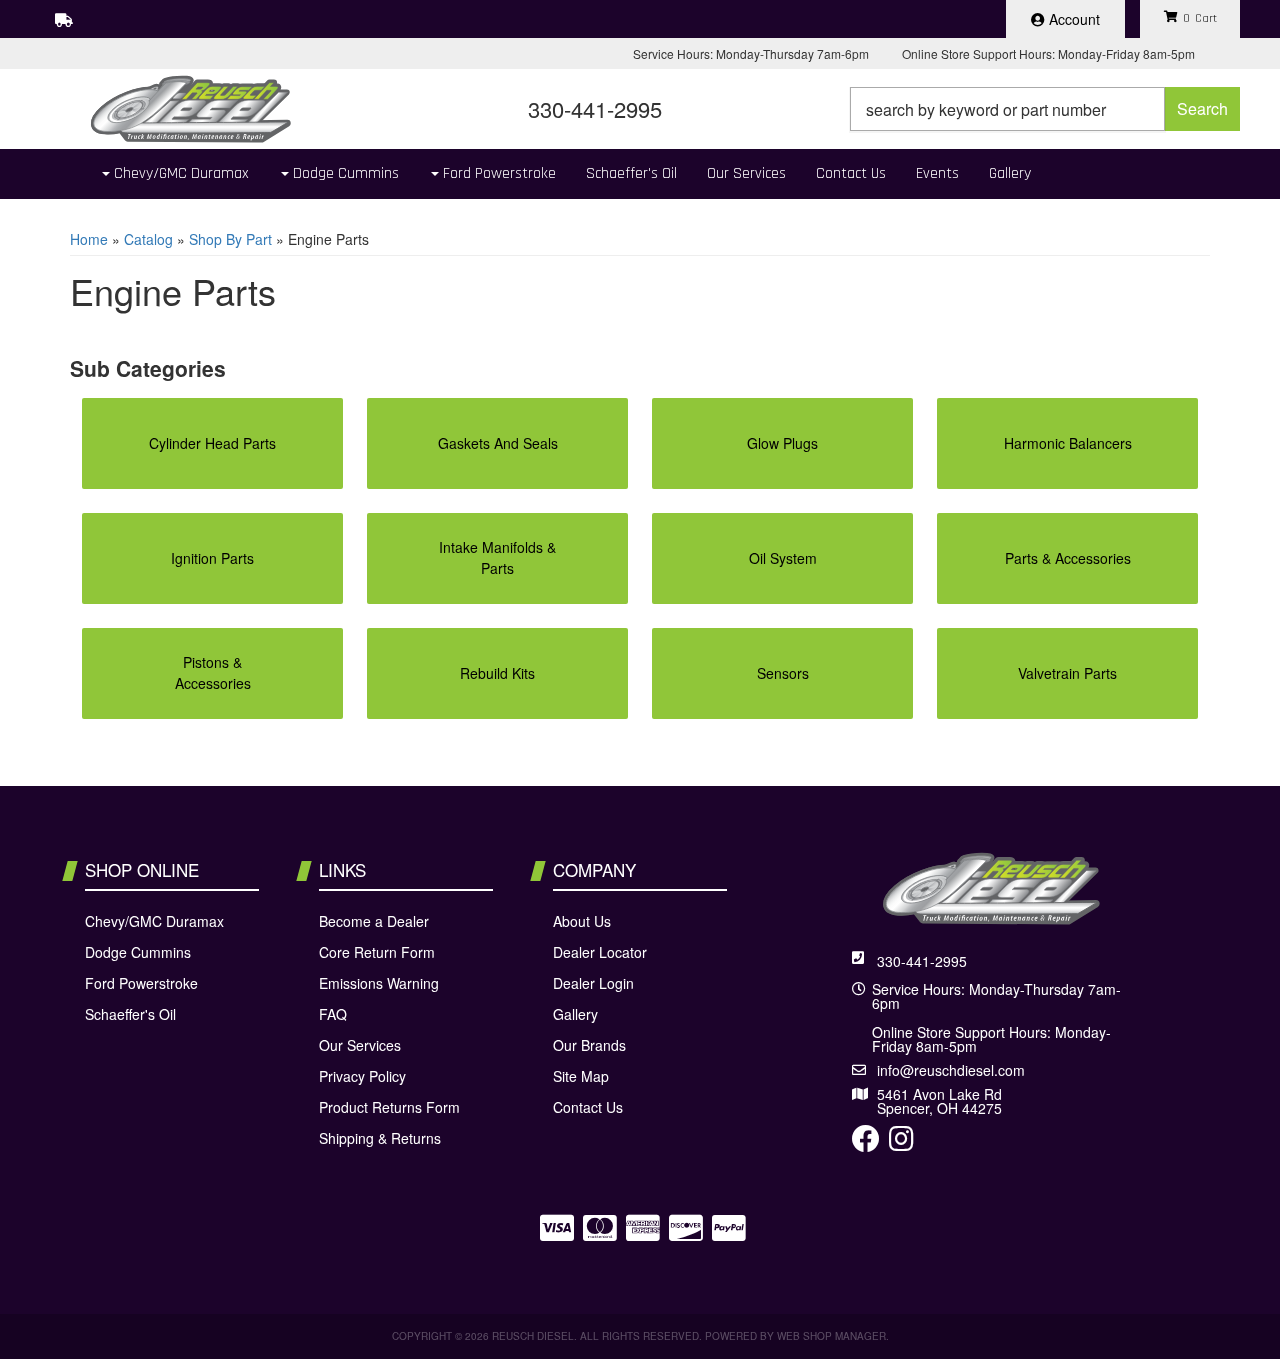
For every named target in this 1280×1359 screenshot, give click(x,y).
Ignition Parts (212, 558)
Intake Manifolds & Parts (497, 557)
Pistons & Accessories (213, 672)
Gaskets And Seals (498, 443)
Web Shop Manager (831, 1336)
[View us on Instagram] (901, 1143)
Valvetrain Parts (1067, 673)
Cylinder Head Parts (212, 443)
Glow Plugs (782, 443)
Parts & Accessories (1068, 558)
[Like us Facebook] (866, 1143)
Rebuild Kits (497, 673)
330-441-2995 (922, 961)
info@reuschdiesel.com (951, 1070)
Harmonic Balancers (1068, 443)
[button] (1045, 109)
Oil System (783, 558)
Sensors (783, 673)
